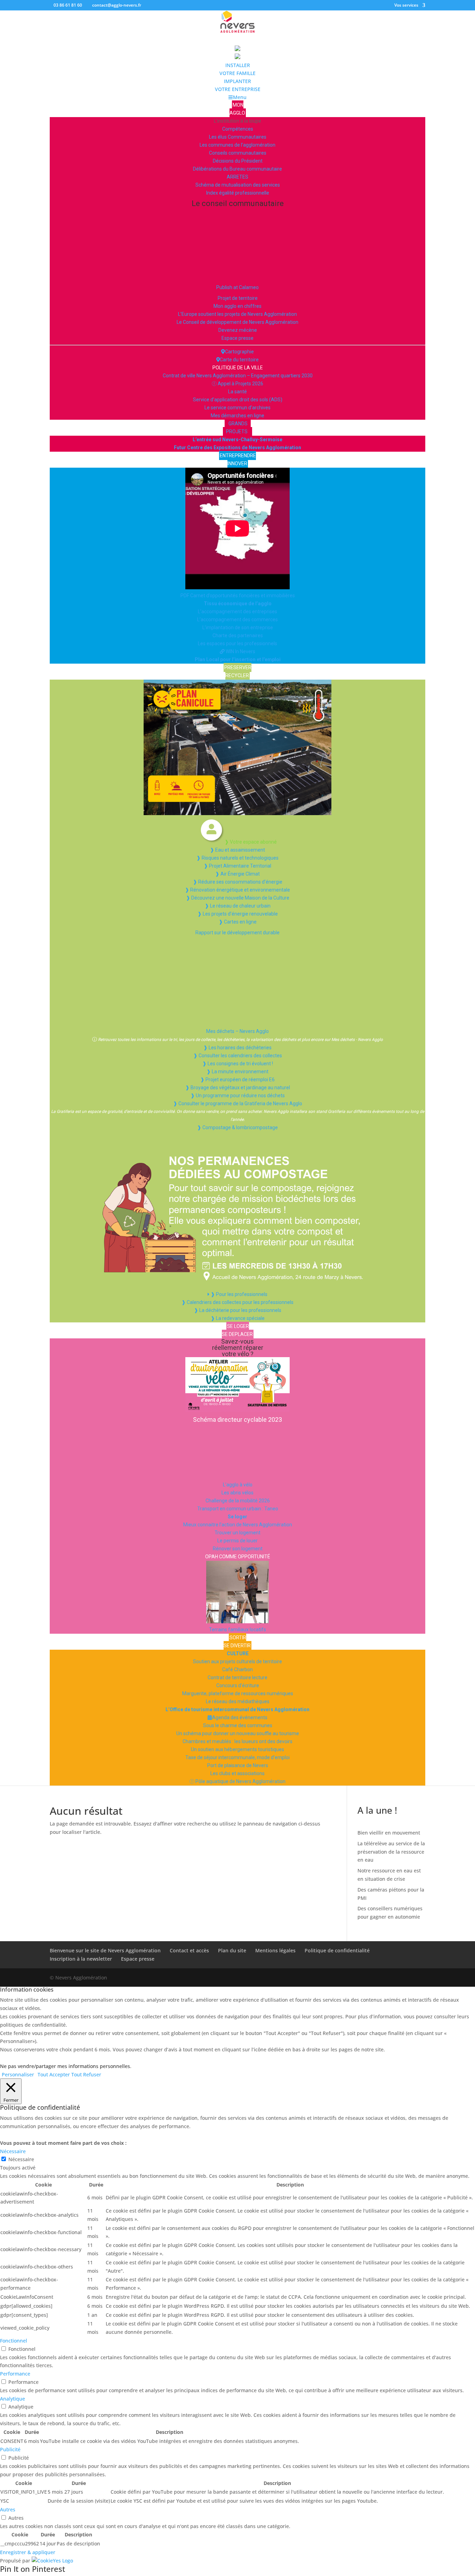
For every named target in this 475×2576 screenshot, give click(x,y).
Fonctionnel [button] (14, 2341)
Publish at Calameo (237, 287)
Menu (240, 97)
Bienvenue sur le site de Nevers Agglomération (105, 1950)
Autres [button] (8, 2509)
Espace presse (138, 1959)
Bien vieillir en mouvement (389, 1833)
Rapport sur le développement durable (237, 933)
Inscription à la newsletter (81, 1959)
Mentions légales (275, 1950)
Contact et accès (189, 1950)
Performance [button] (15, 2374)
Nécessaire (21, 2159)
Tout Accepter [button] (54, 2074)
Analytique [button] (13, 2399)
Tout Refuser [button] (86, 2074)
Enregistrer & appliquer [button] (28, 2552)
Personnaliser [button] (18, 2074)
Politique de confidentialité (337, 1950)
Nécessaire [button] (13, 2151)
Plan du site (232, 1950)
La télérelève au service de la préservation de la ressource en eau (391, 1852)
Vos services (406, 6)
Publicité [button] (10, 2449)
